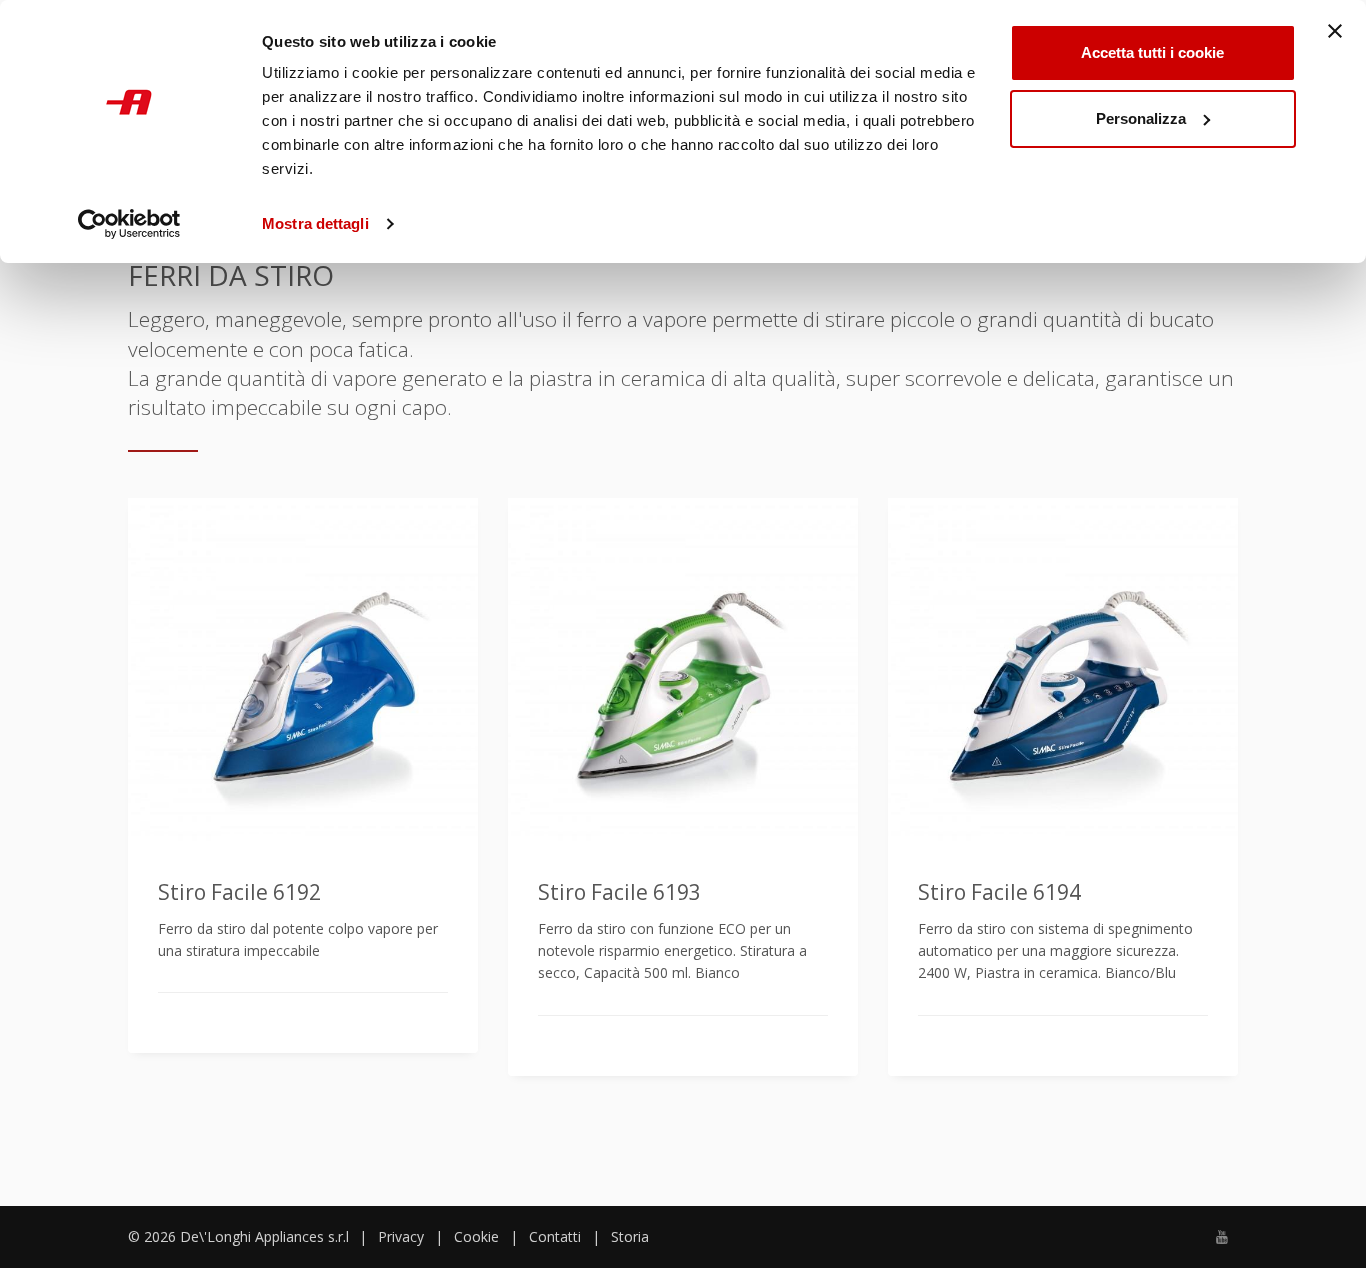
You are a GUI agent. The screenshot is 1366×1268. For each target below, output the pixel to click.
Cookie (476, 1236)
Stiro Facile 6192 (239, 892)
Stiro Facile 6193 (619, 892)
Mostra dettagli (315, 223)
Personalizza (1141, 118)
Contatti (555, 1236)
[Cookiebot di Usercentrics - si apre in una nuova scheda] (129, 224)
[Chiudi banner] (1335, 31)
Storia (630, 1236)
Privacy (401, 1236)
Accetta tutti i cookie (1152, 52)
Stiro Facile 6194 (999, 892)
